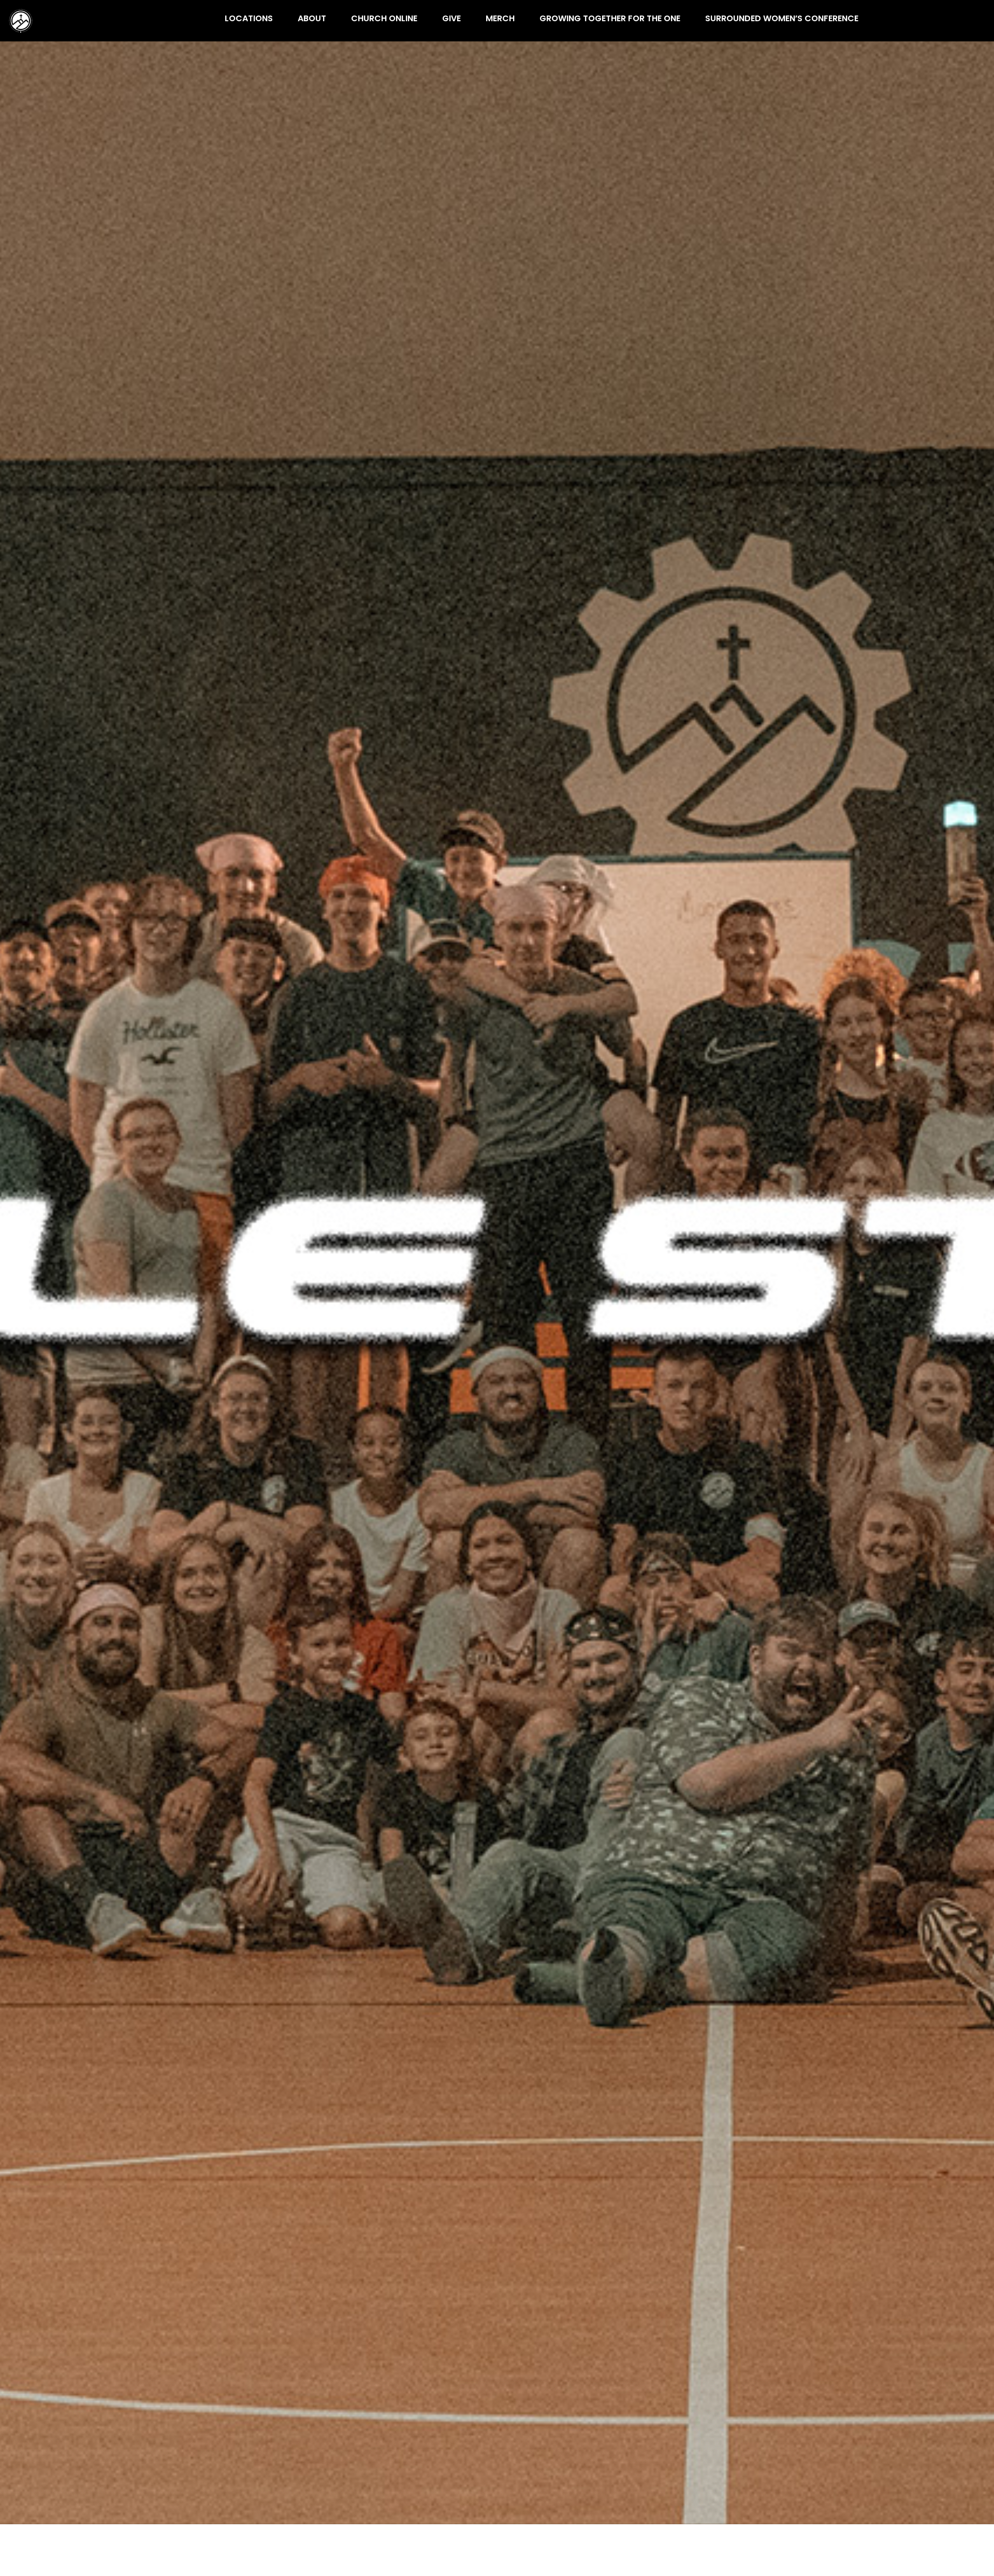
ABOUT (312, 19)
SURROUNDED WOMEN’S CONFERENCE (782, 19)
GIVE (451, 19)
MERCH (500, 19)
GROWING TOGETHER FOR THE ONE (610, 19)
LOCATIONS (249, 19)
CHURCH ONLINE (384, 19)
